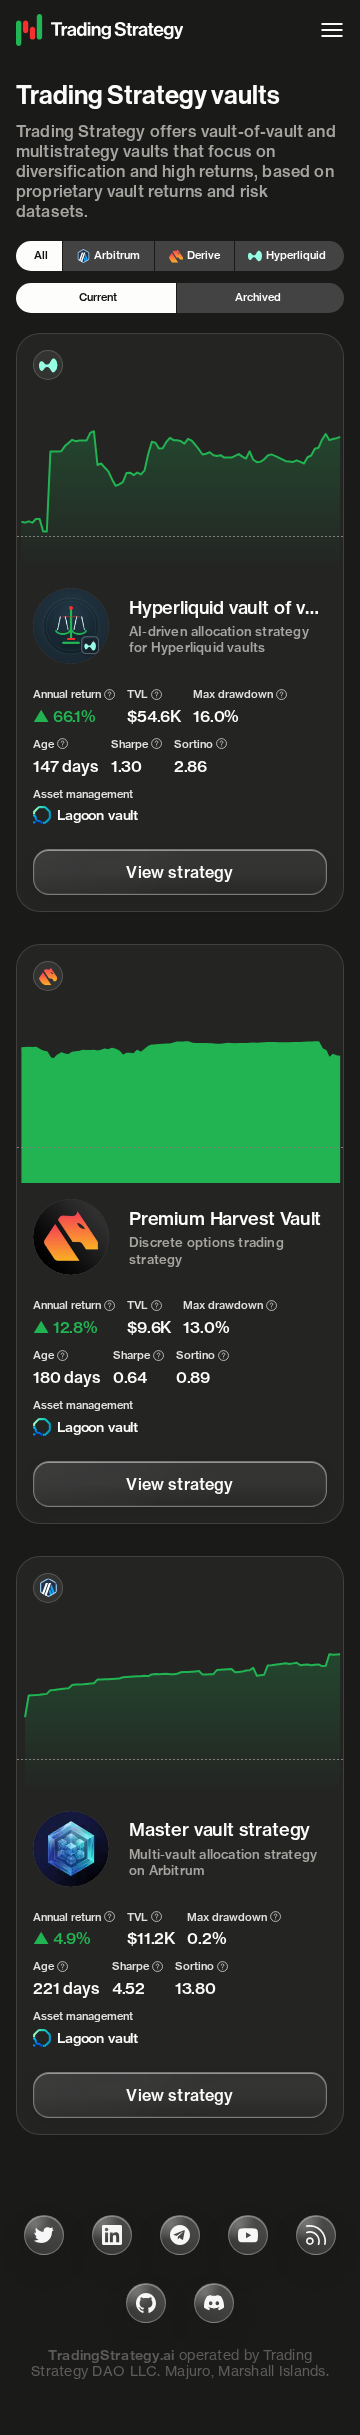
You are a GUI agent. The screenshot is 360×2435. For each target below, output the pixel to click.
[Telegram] (180, 2235)
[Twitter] (44, 2235)
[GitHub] (146, 2303)
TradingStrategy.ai (111, 2355)
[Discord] (214, 2303)
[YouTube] (248, 2235)
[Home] (158, 30)
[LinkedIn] (112, 2235)
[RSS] (316, 2235)
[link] (180, 872)
